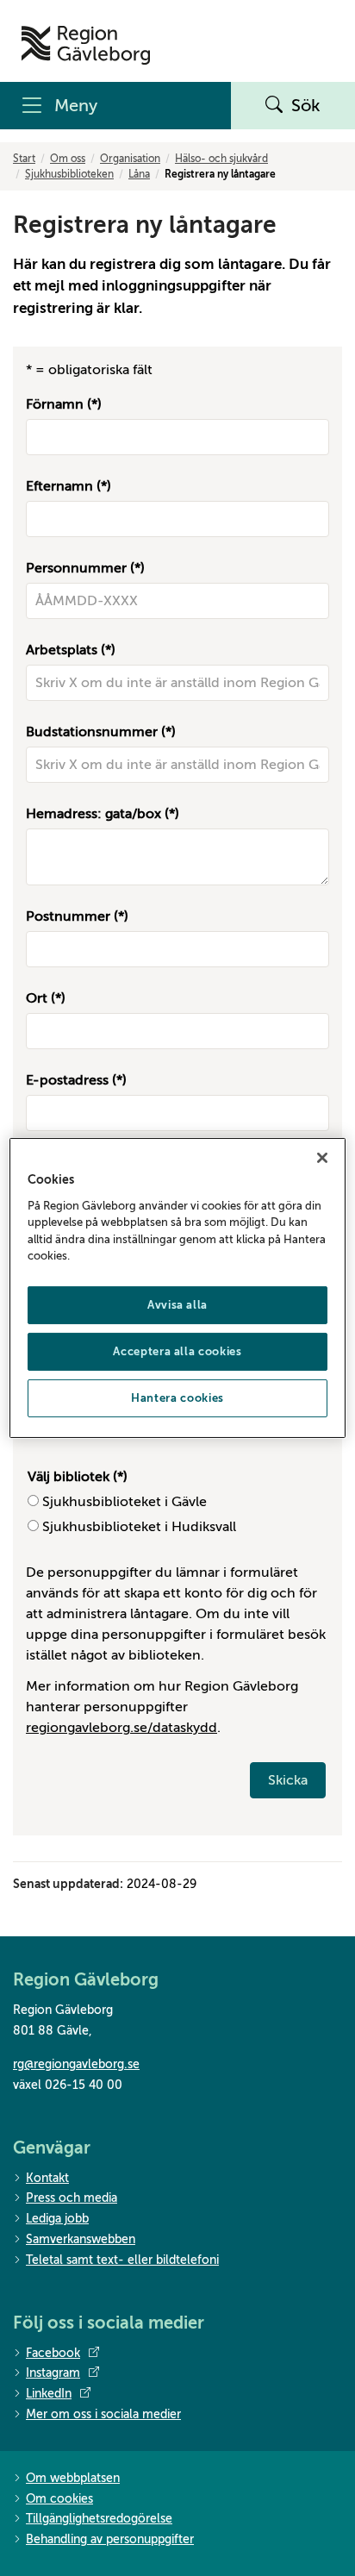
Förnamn (55, 404)
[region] (177, 1288)
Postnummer (68, 916)
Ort (37, 998)
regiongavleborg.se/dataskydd (121, 1728)
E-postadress (67, 1080)
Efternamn (59, 486)
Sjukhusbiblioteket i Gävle (125, 1502)
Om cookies (59, 2499)
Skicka (288, 1780)
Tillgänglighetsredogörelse (99, 2519)
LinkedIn (49, 2394)
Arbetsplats (62, 650)
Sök (306, 106)
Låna (139, 174)
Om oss (68, 159)
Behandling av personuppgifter (110, 2539)
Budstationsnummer (92, 732)
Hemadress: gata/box (93, 814)
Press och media (72, 2198)
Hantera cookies (177, 1398)
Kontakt (47, 2178)
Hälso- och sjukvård (221, 159)
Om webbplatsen (73, 2478)
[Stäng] (322, 1158)
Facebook (53, 2353)
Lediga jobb (57, 2219)
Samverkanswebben (81, 2239)
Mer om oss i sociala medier (103, 2414)
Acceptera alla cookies (177, 1351)
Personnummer (76, 568)
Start (24, 159)
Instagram (53, 2373)
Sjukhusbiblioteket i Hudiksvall (139, 1527)
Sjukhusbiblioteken (69, 174)
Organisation (130, 159)
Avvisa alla (177, 1305)
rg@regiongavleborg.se (76, 2064)
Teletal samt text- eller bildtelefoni (122, 2260)
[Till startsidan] (86, 45)
